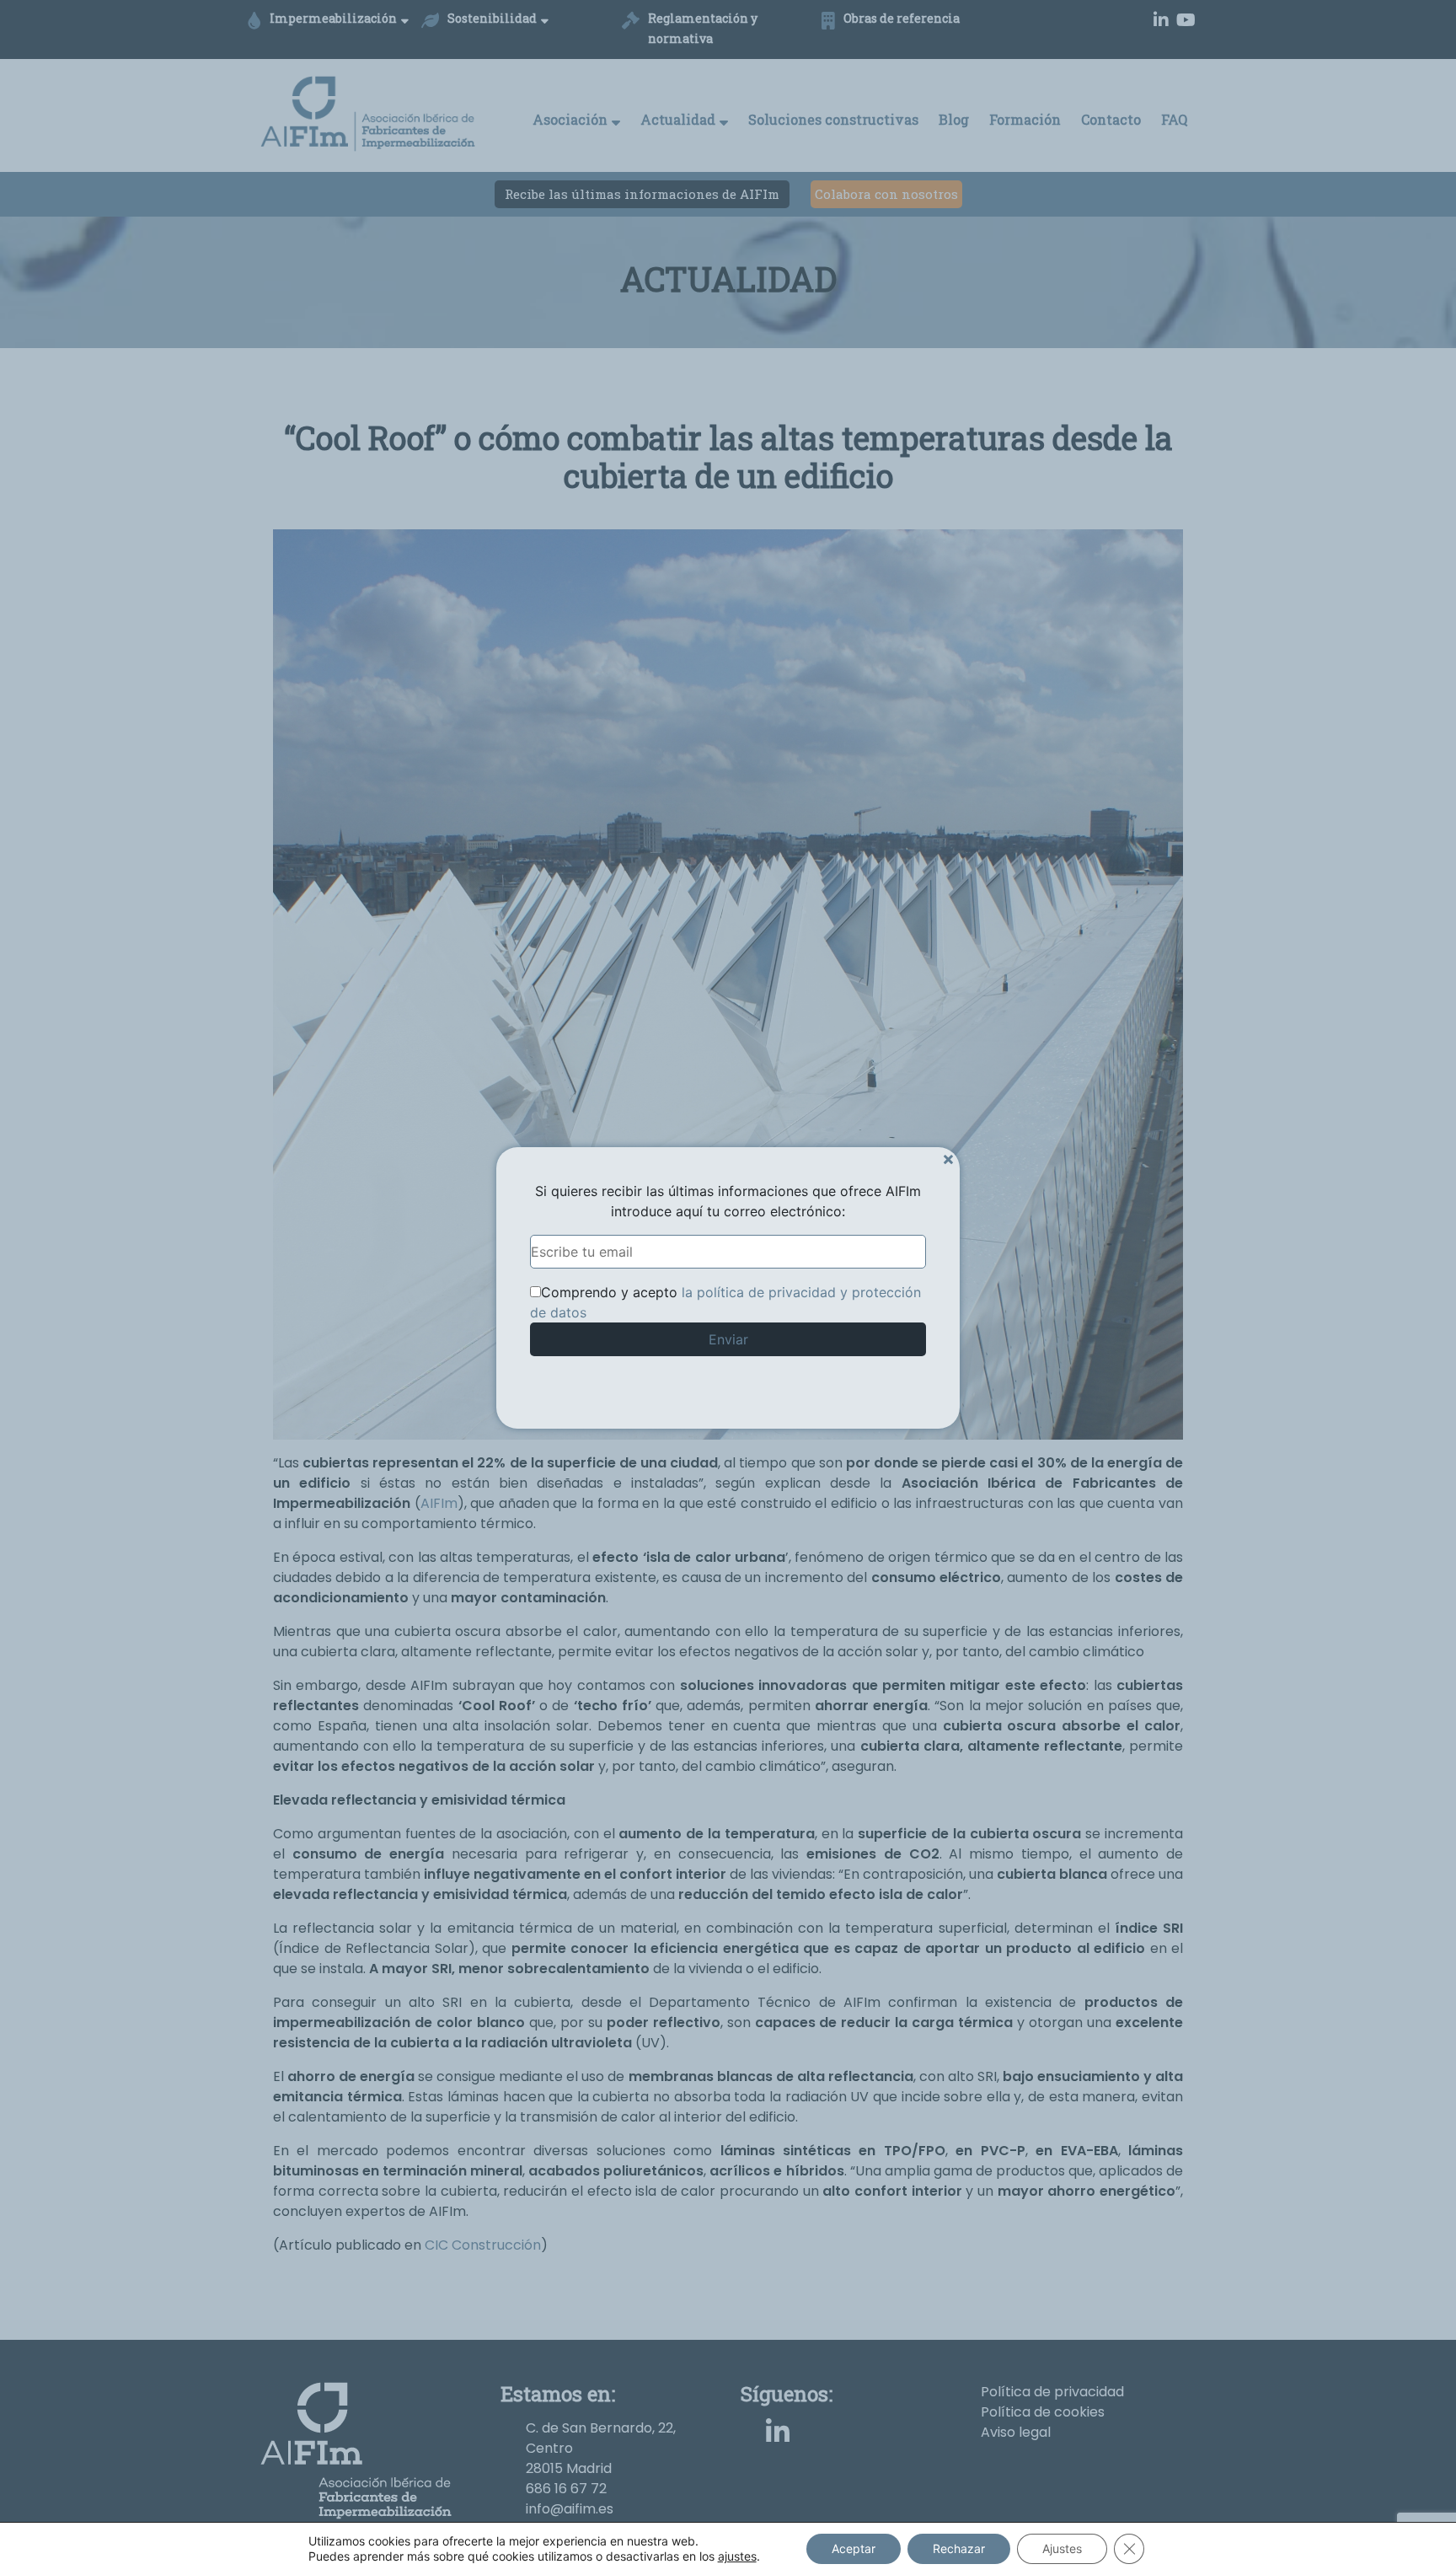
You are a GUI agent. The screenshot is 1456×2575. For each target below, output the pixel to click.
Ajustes (1062, 2548)
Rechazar (959, 2548)
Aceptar (854, 2548)
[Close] (948, 1159)
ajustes (737, 2556)
